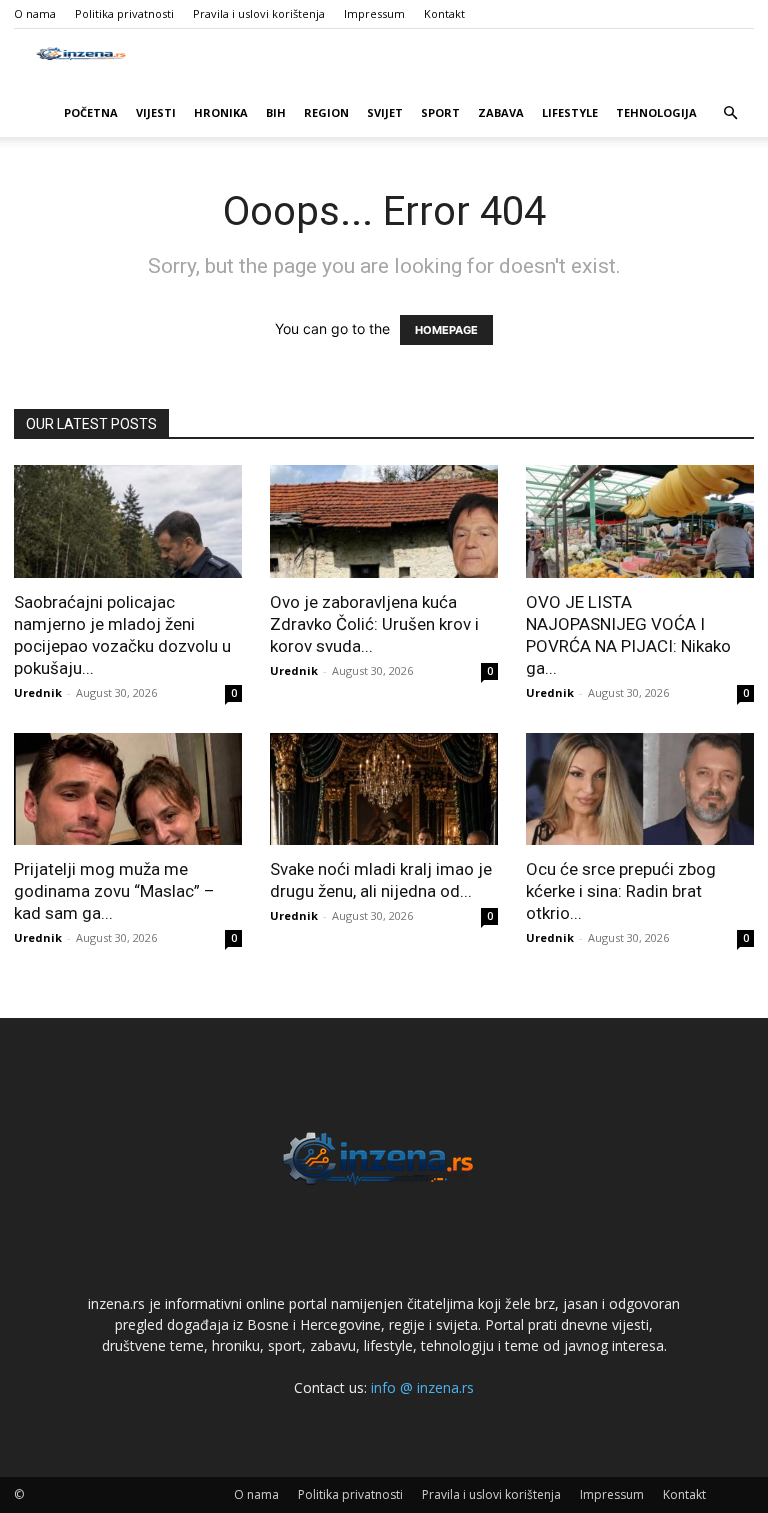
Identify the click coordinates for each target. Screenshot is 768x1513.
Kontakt (444, 13)
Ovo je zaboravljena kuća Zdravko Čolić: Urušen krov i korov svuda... (374, 624)
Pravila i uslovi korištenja (259, 13)
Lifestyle (570, 112)
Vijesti (156, 112)
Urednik (38, 692)
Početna (91, 112)
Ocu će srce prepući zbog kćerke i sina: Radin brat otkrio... (621, 891)
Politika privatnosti (124, 13)
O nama (35, 13)
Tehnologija (656, 112)
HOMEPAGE (446, 330)
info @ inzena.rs (422, 1387)
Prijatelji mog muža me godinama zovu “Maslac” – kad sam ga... (114, 891)
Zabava (501, 112)
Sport (440, 112)
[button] (730, 113)
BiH (276, 112)
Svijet (385, 112)
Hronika (221, 112)
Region (326, 112)
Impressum (374, 13)
